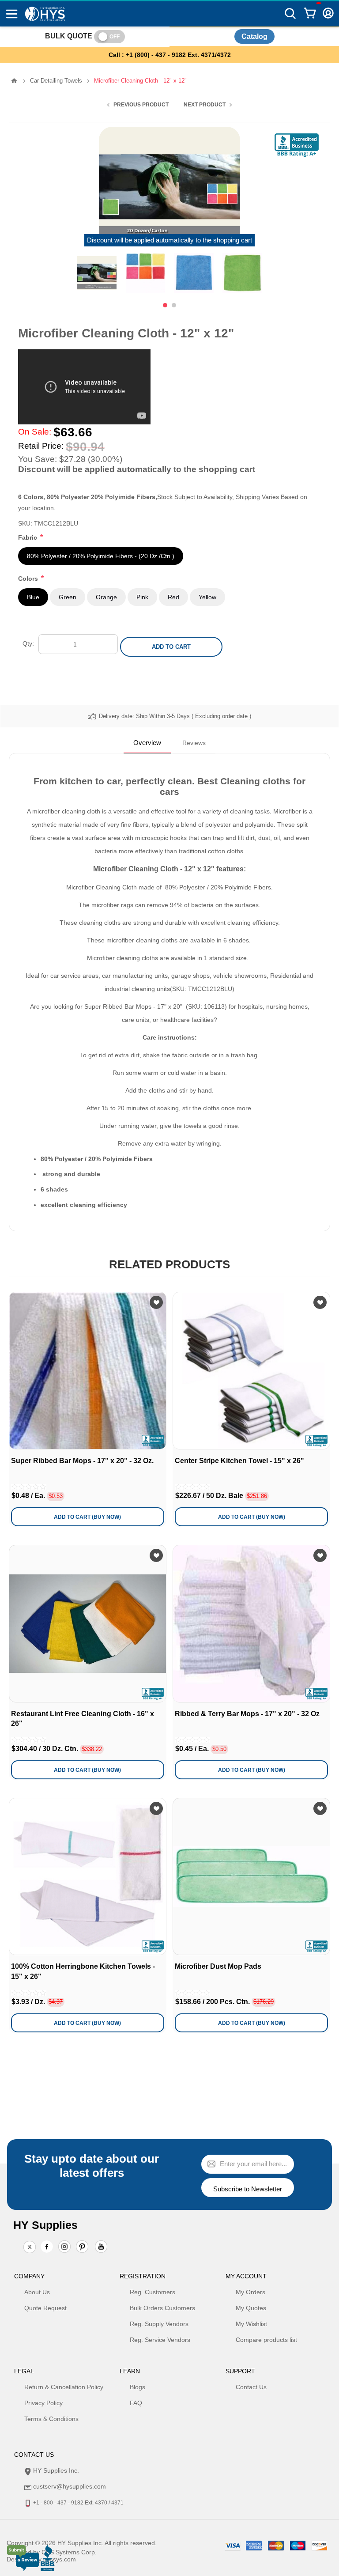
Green (68, 597)
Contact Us (251, 2387)
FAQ (136, 2403)
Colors (29, 579)
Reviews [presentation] (194, 743)
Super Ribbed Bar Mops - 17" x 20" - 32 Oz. (82, 1461)
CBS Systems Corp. (69, 2552)
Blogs (137, 2387)
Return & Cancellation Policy (64, 2387)
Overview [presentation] (147, 743)
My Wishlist (251, 2324)
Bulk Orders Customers (162, 2308)
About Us (37, 2292)
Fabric (28, 537)
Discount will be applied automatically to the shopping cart (169, 240)
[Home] (14, 81)
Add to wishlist (156, 1302)
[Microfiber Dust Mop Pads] (251, 1877)
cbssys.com (60, 2559)
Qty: (28, 643)
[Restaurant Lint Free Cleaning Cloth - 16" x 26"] (88, 1624)
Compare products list (266, 2340)
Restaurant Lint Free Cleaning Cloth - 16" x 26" (83, 1719)
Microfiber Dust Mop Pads (218, 1966)
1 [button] (165, 305)
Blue (33, 597)
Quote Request (45, 2308)
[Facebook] (47, 2247)
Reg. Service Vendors (160, 2340)
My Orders (250, 2292)
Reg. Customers (153, 2292)
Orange (106, 597)
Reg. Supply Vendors (159, 2324)
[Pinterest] (82, 2247)
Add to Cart (171, 647)
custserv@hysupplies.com (70, 2486)
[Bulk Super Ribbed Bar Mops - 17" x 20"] (88, 1371)
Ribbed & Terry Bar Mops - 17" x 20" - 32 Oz (247, 1714)
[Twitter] (30, 2247)
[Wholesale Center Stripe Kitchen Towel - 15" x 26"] (251, 1371)
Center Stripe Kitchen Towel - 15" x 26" (239, 1461)
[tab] (147, 743)
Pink (142, 597)
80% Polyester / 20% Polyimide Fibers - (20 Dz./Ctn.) (101, 556)
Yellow (207, 597)
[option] (97, 273)
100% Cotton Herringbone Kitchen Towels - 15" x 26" (83, 1971)
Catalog (254, 36)
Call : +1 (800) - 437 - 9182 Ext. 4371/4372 (170, 55)
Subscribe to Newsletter (248, 2189)
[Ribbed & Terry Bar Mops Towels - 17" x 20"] (251, 1624)
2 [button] (174, 305)
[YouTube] (101, 2247)
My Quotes (251, 2308)
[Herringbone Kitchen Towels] (88, 1877)
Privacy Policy (43, 2403)
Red (173, 597)
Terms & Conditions (51, 2419)
